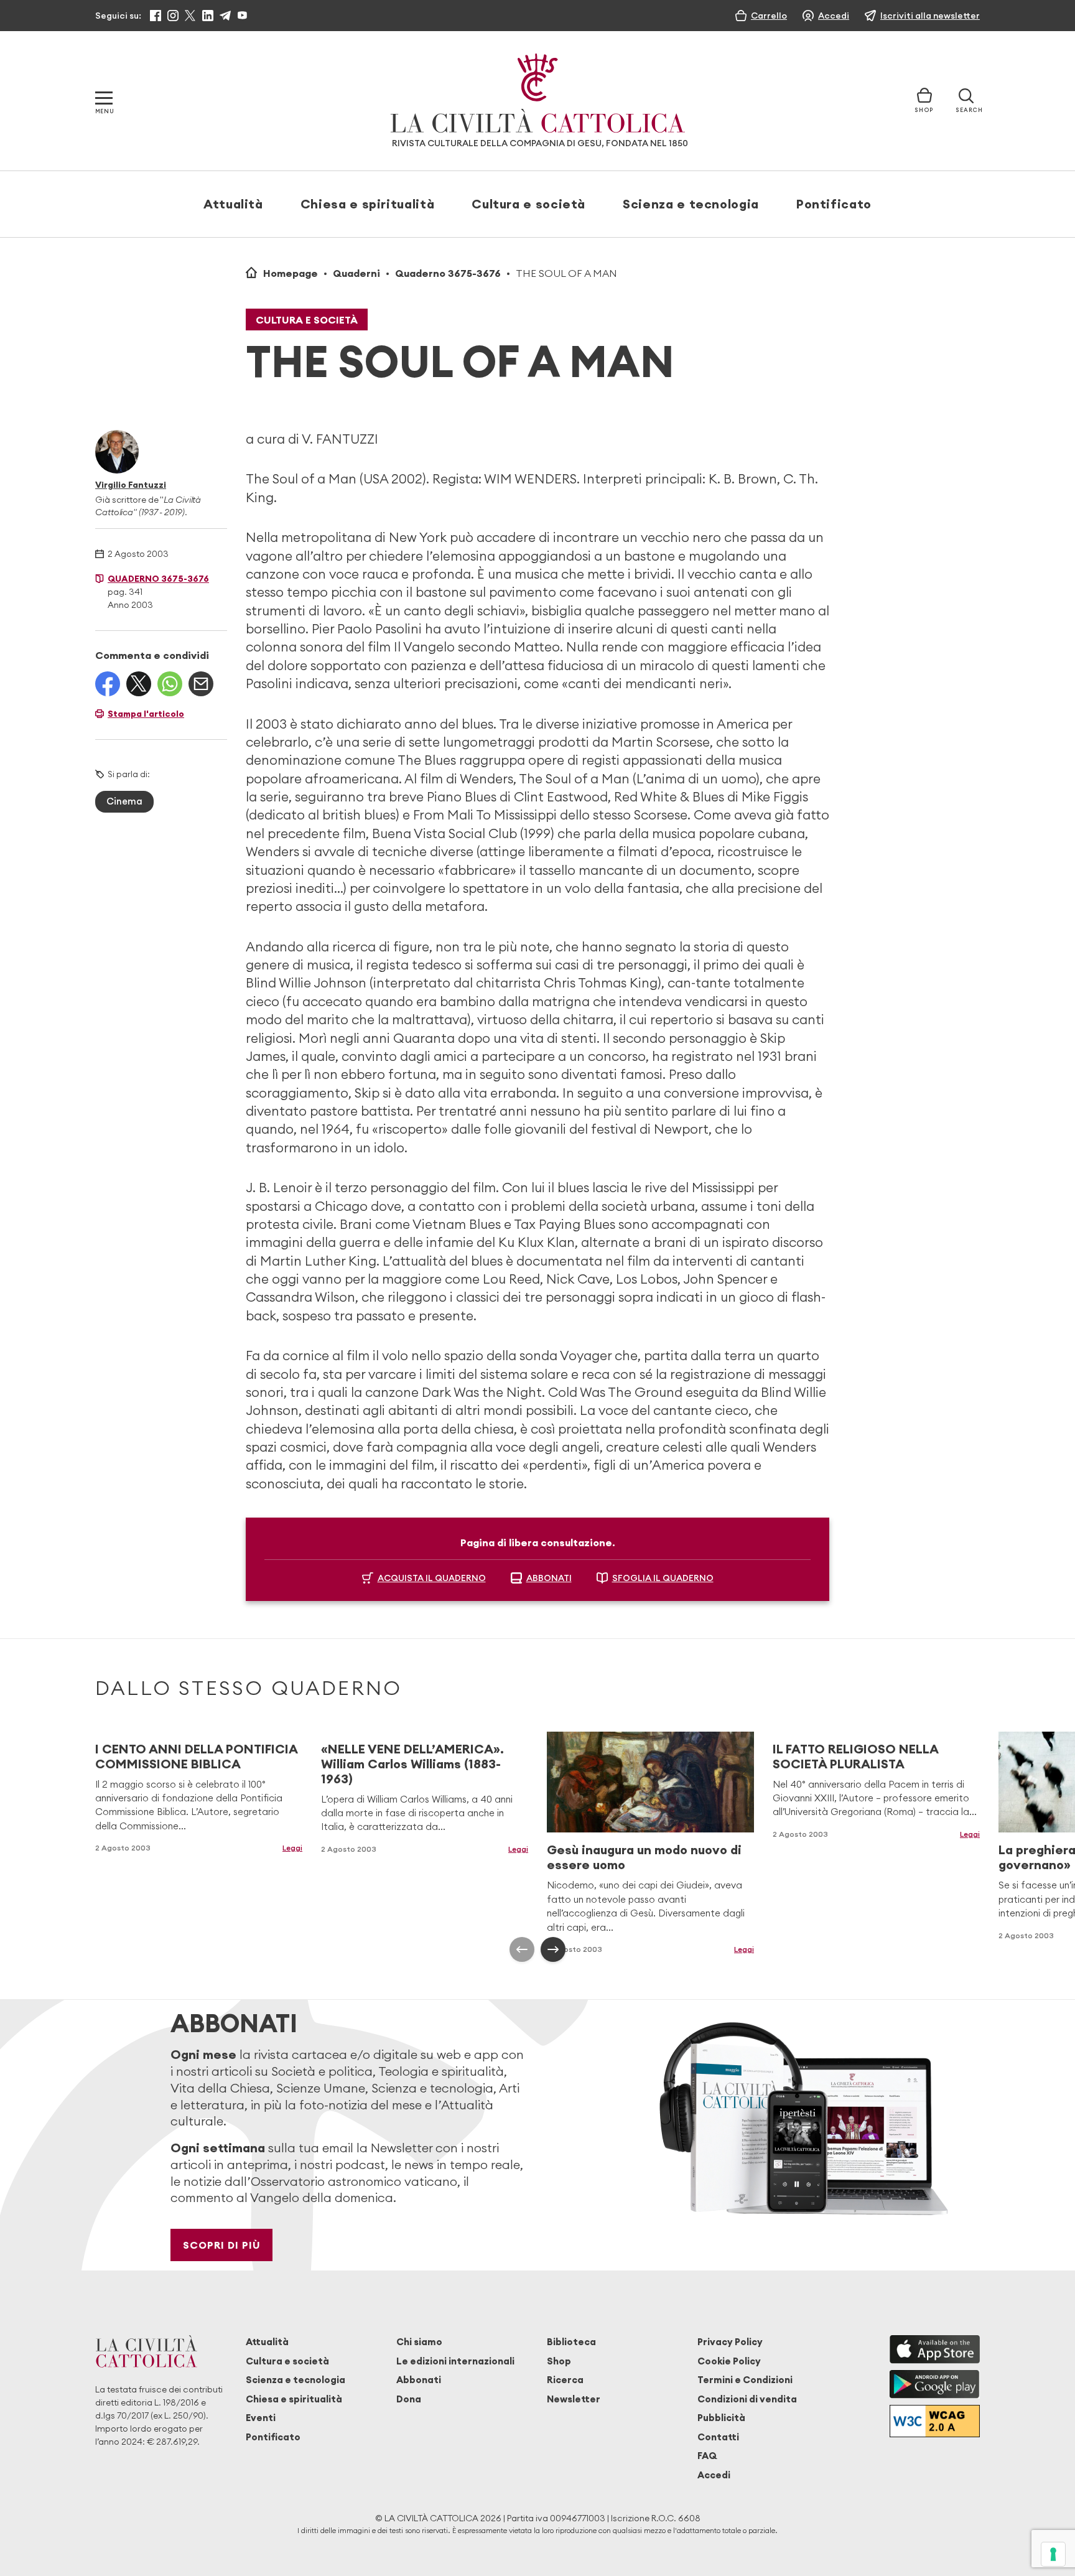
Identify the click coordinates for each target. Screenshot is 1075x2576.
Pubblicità (721, 2418)
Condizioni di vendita (747, 2399)
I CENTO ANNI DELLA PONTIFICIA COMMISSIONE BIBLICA (196, 1756)
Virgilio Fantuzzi (131, 485)
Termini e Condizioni (745, 2380)
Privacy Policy (730, 2342)
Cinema (124, 801)
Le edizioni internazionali (455, 2361)
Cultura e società (528, 204)
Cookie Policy (729, 2361)
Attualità (233, 204)
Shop (559, 2361)
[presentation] (522, 1949)
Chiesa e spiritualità (367, 204)
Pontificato (834, 204)
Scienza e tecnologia (691, 204)
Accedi (714, 2475)
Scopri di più (222, 2245)
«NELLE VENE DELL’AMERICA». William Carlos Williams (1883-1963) (412, 1764)
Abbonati (419, 2380)
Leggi (292, 1848)
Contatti (718, 2437)
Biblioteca (571, 2342)
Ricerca (565, 2380)
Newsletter (574, 2399)
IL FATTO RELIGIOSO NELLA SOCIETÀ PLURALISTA (855, 1756)
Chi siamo (419, 2342)
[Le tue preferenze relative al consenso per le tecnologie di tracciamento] (1053, 2554)
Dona (409, 2399)
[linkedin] (208, 16)
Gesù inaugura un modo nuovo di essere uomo (644, 1857)
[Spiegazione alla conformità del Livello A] (935, 2421)
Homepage (291, 273)
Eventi (261, 2418)
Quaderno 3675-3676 (448, 273)
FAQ (707, 2456)
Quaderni (356, 273)
